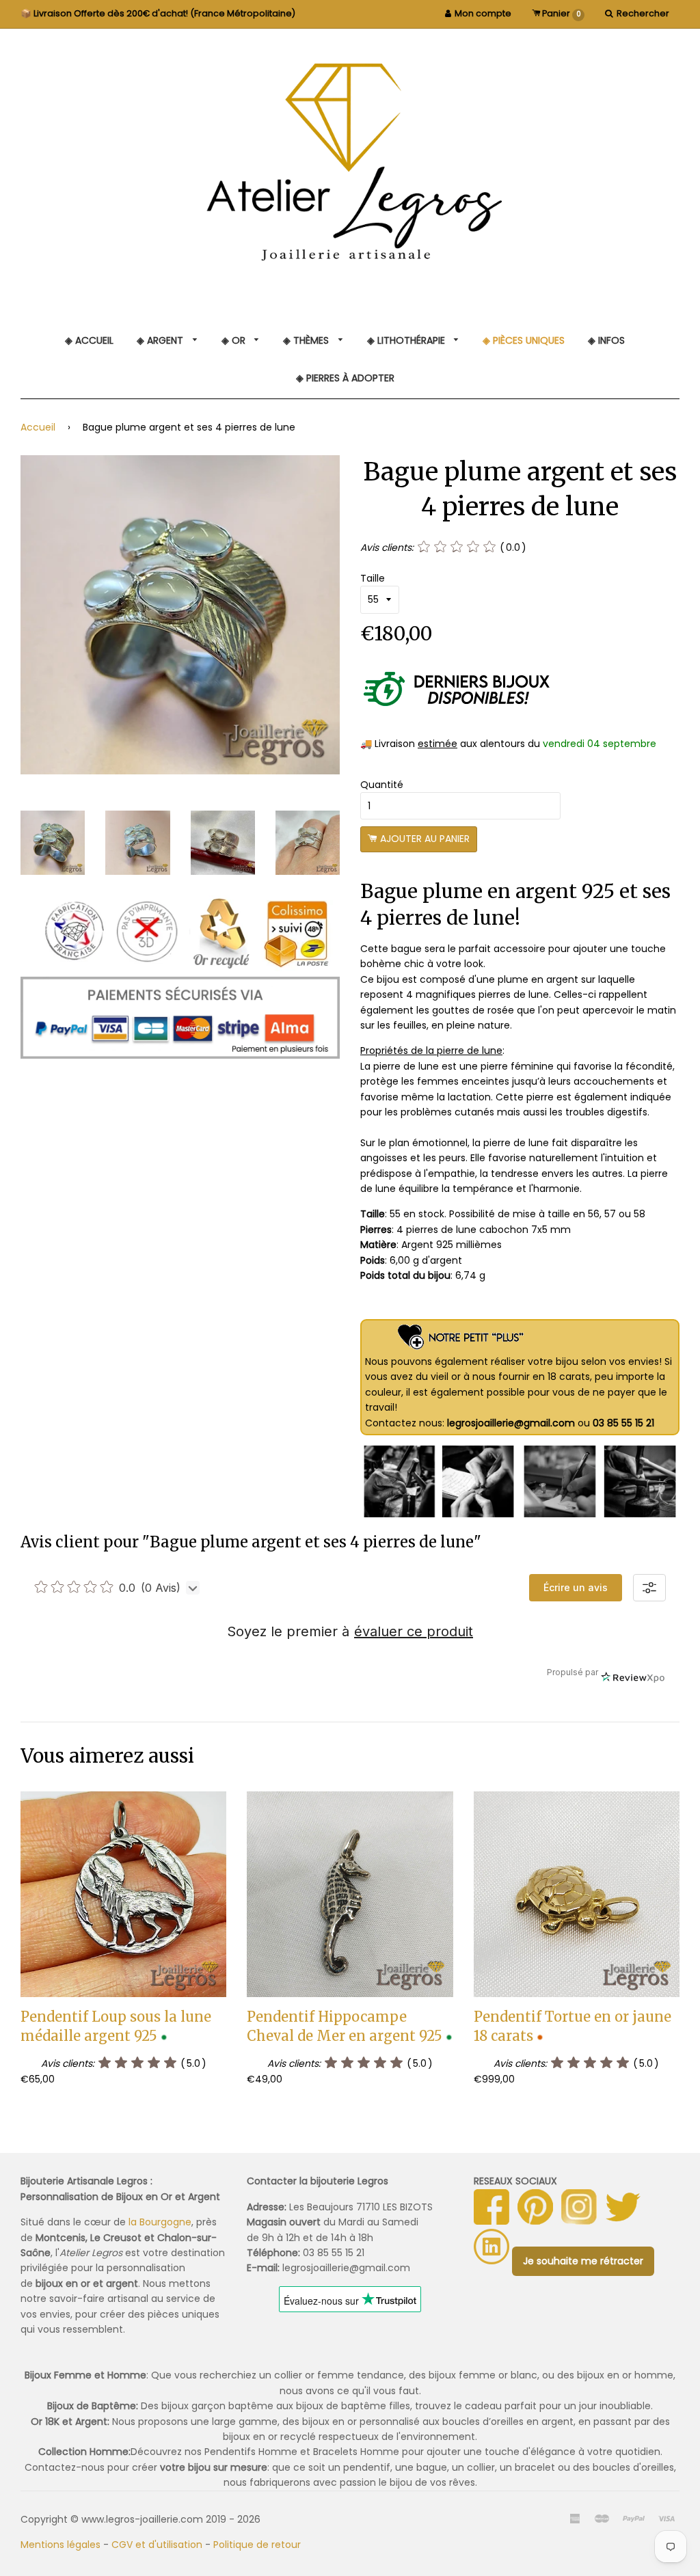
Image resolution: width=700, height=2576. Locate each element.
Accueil (38, 427)
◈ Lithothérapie (407, 340)
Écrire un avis (576, 1587)
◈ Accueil (89, 340)
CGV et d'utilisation (157, 2545)
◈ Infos (606, 340)
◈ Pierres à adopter (345, 378)
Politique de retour (257, 2545)
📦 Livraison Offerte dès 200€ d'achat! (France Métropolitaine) (158, 13)
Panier (561, 13)
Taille (373, 578)
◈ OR (235, 340)
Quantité (382, 785)
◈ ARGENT (161, 340)
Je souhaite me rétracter (583, 2261)
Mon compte (483, 13)
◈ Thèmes (307, 340)
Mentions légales (60, 2545)
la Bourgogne (160, 2222)
